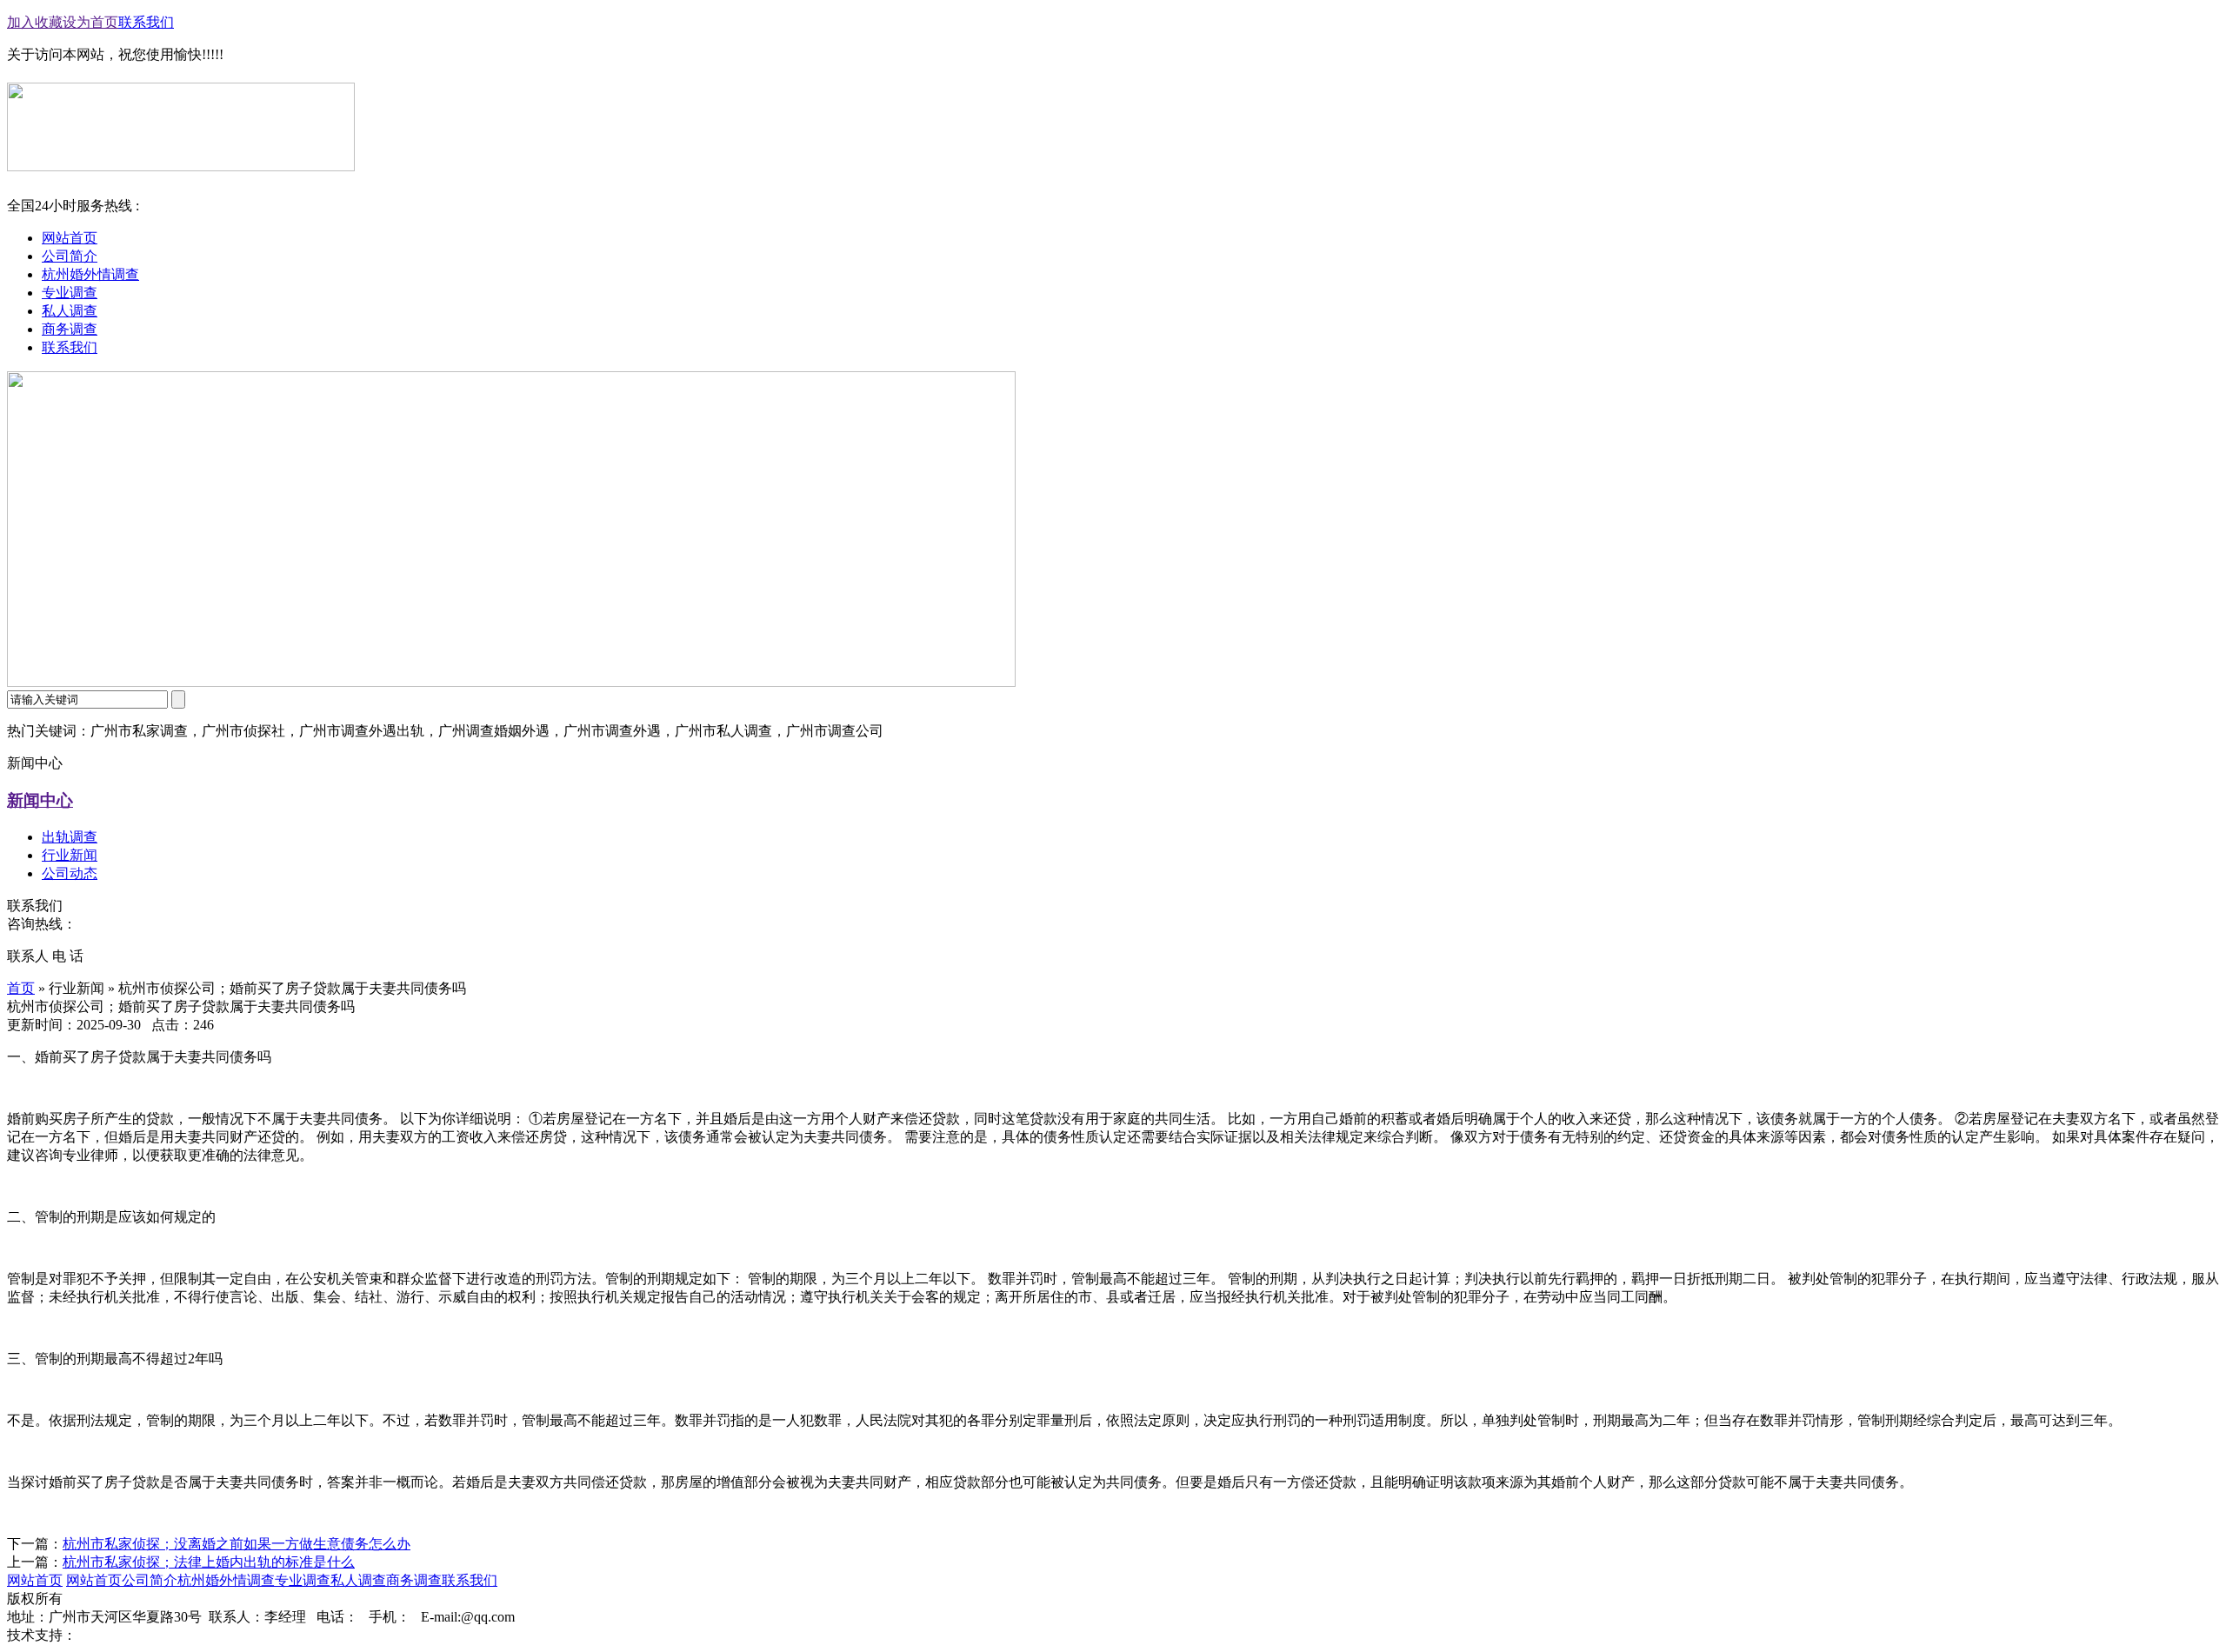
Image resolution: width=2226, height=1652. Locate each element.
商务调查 (414, 1580)
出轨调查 (70, 837)
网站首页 (35, 1580)
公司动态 (70, 873)
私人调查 (358, 1580)
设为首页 (90, 22)
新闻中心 (40, 800)
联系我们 (146, 22)
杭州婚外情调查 (226, 1580)
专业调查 (303, 1580)
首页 (21, 988)
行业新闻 (70, 855)
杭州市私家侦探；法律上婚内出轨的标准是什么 (209, 1562)
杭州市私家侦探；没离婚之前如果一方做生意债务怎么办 (237, 1544)
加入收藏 (35, 22)
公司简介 (150, 1580)
